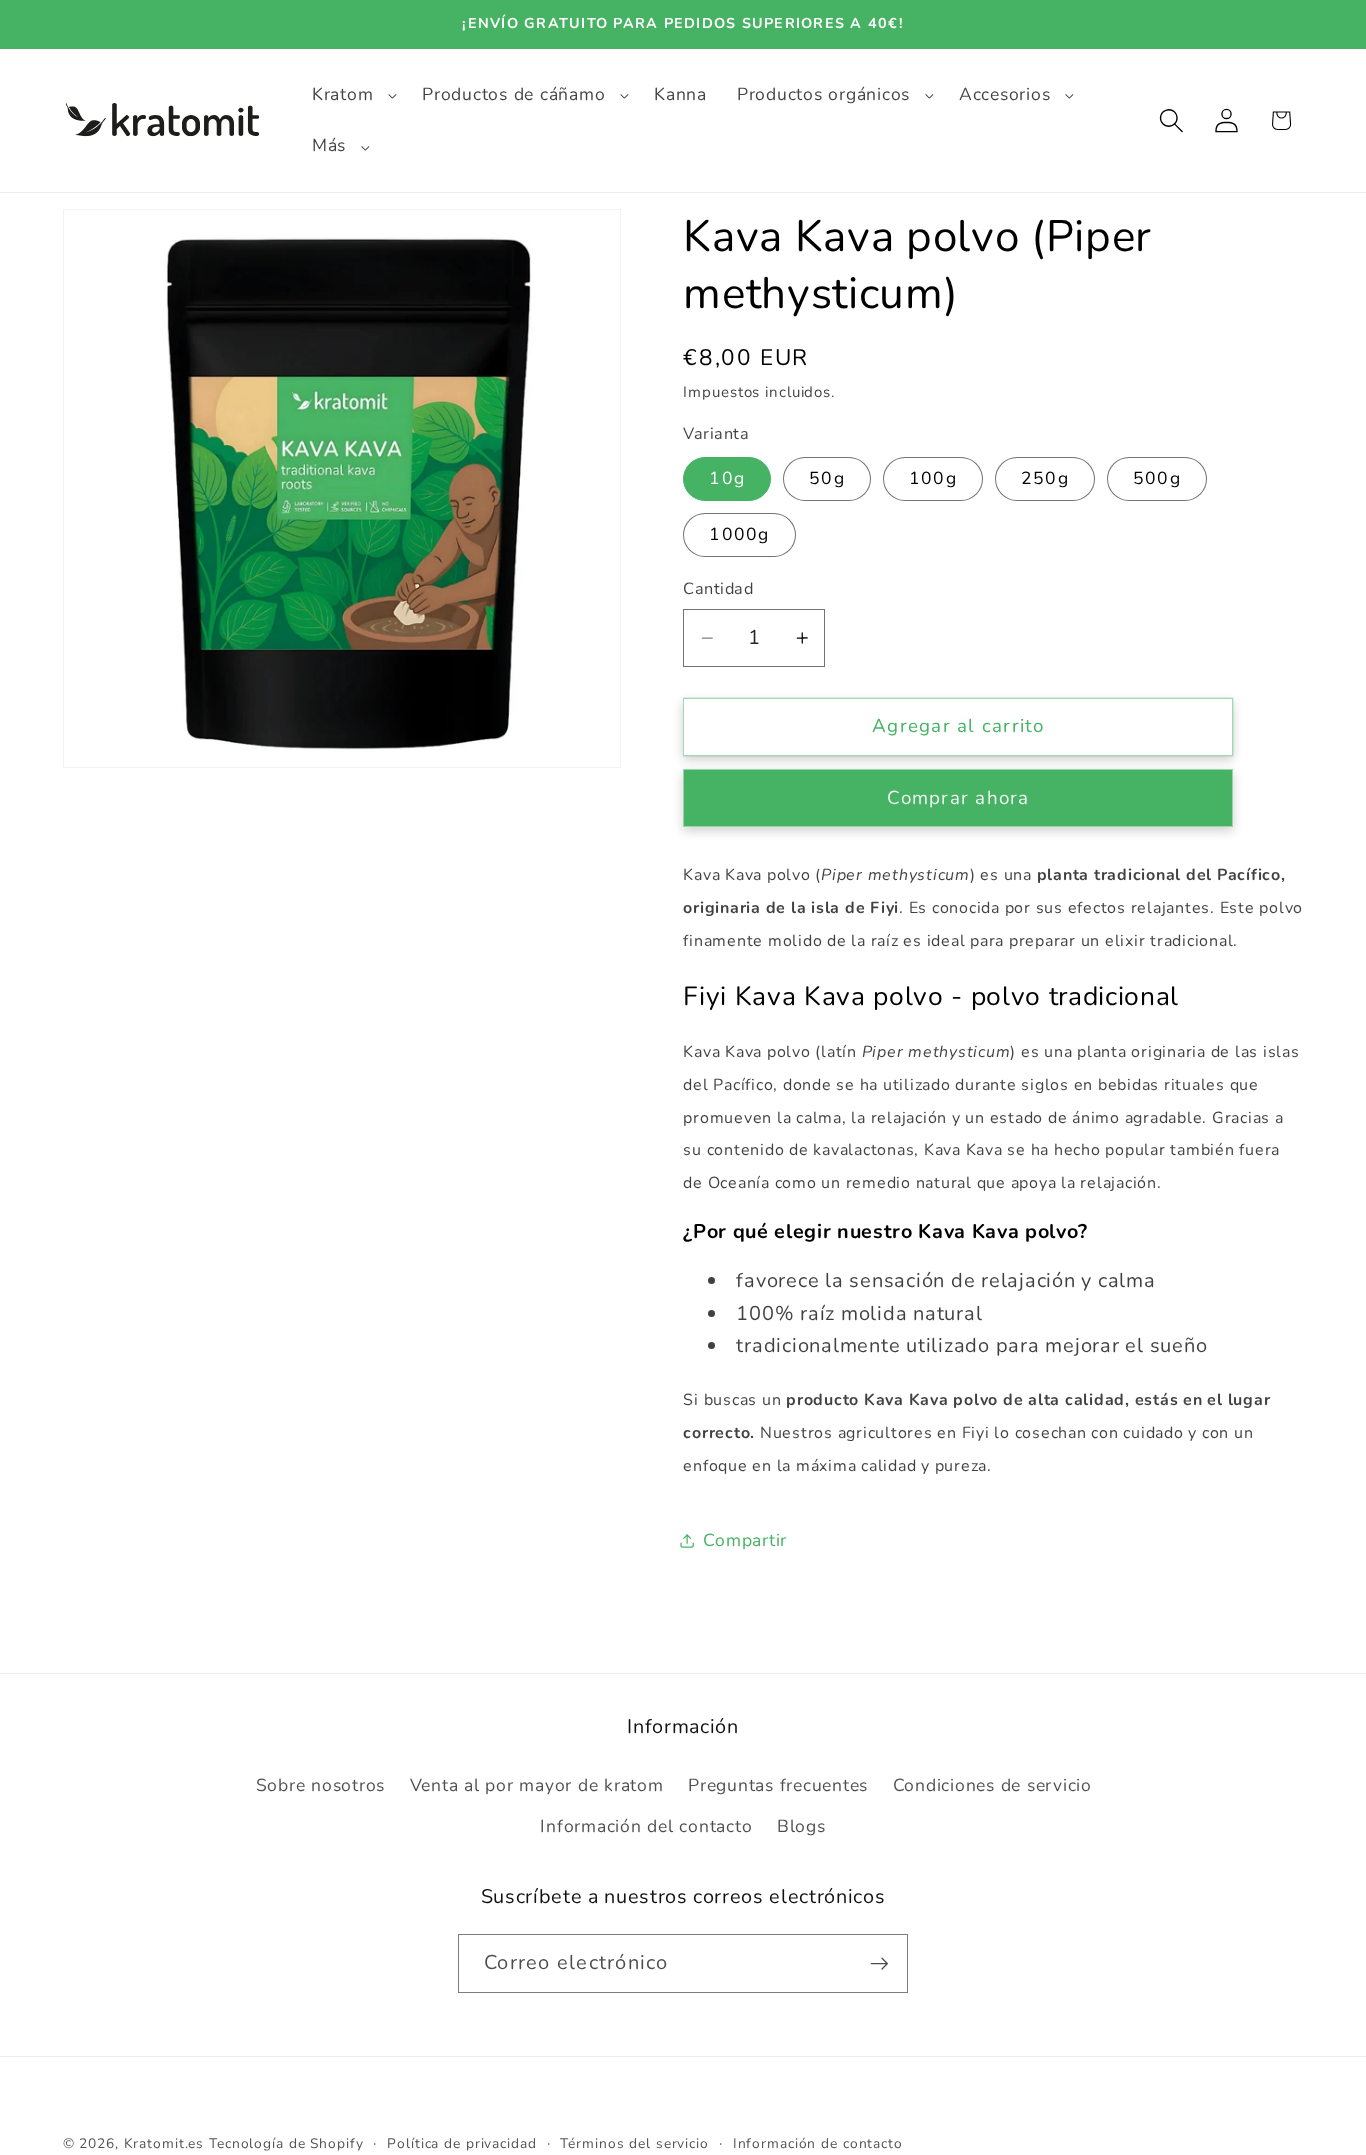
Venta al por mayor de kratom (537, 1785)
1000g (739, 534)
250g (1045, 479)
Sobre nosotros (321, 1785)
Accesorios (1005, 95)
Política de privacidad (461, 2143)
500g (1157, 479)
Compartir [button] (745, 1540)
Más (329, 146)
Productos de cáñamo (513, 95)
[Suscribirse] (879, 1964)
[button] (352, 95)
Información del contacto (646, 1826)
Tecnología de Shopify (286, 2143)
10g (727, 479)
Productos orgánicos (823, 95)
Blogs (801, 1826)
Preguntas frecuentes (778, 1785)
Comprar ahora (958, 798)
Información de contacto (818, 2143)
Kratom (343, 95)
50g (827, 479)
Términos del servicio (634, 2143)
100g (933, 479)
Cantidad (718, 590)
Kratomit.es (164, 2143)
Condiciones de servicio (992, 1785)
